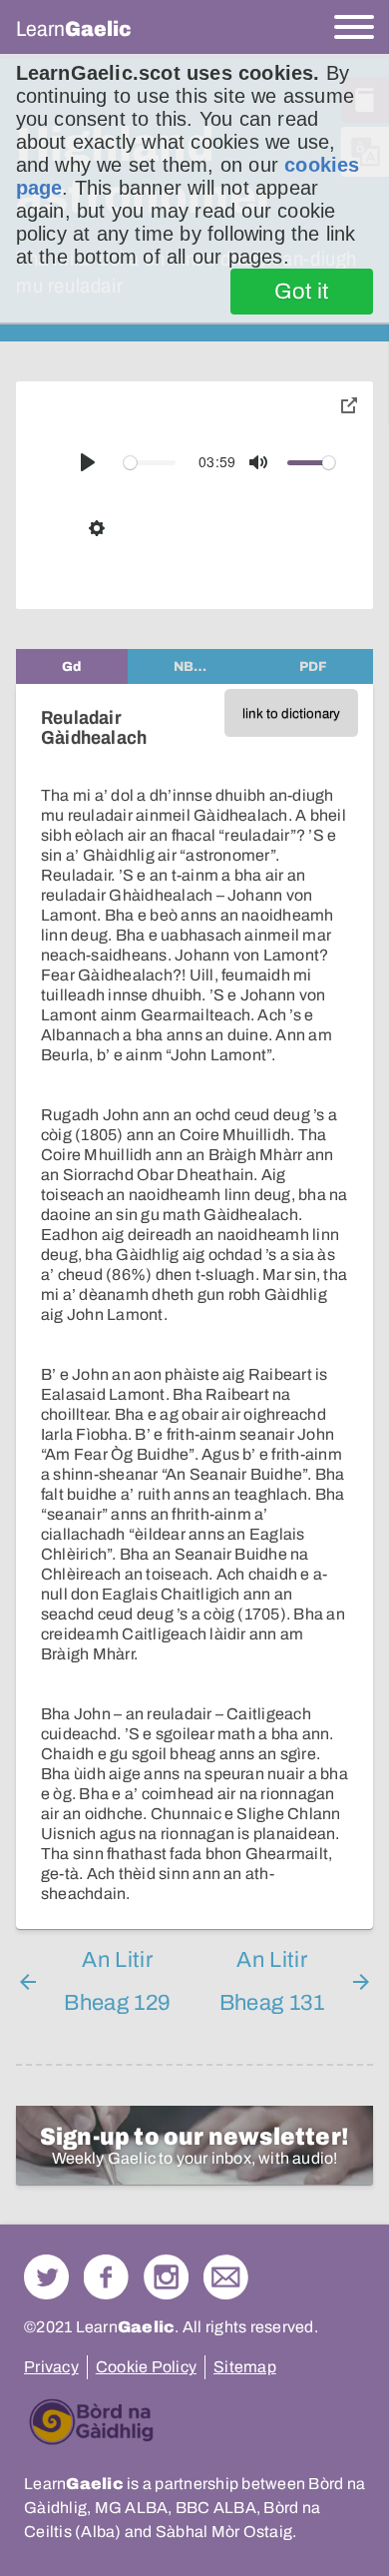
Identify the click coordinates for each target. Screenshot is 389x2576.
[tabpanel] (194, 1306)
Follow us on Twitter (46, 2277)
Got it (302, 292)
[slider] (150, 463)
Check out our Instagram (166, 2277)
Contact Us (226, 2277)
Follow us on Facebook (106, 2277)
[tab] (72, 666)
